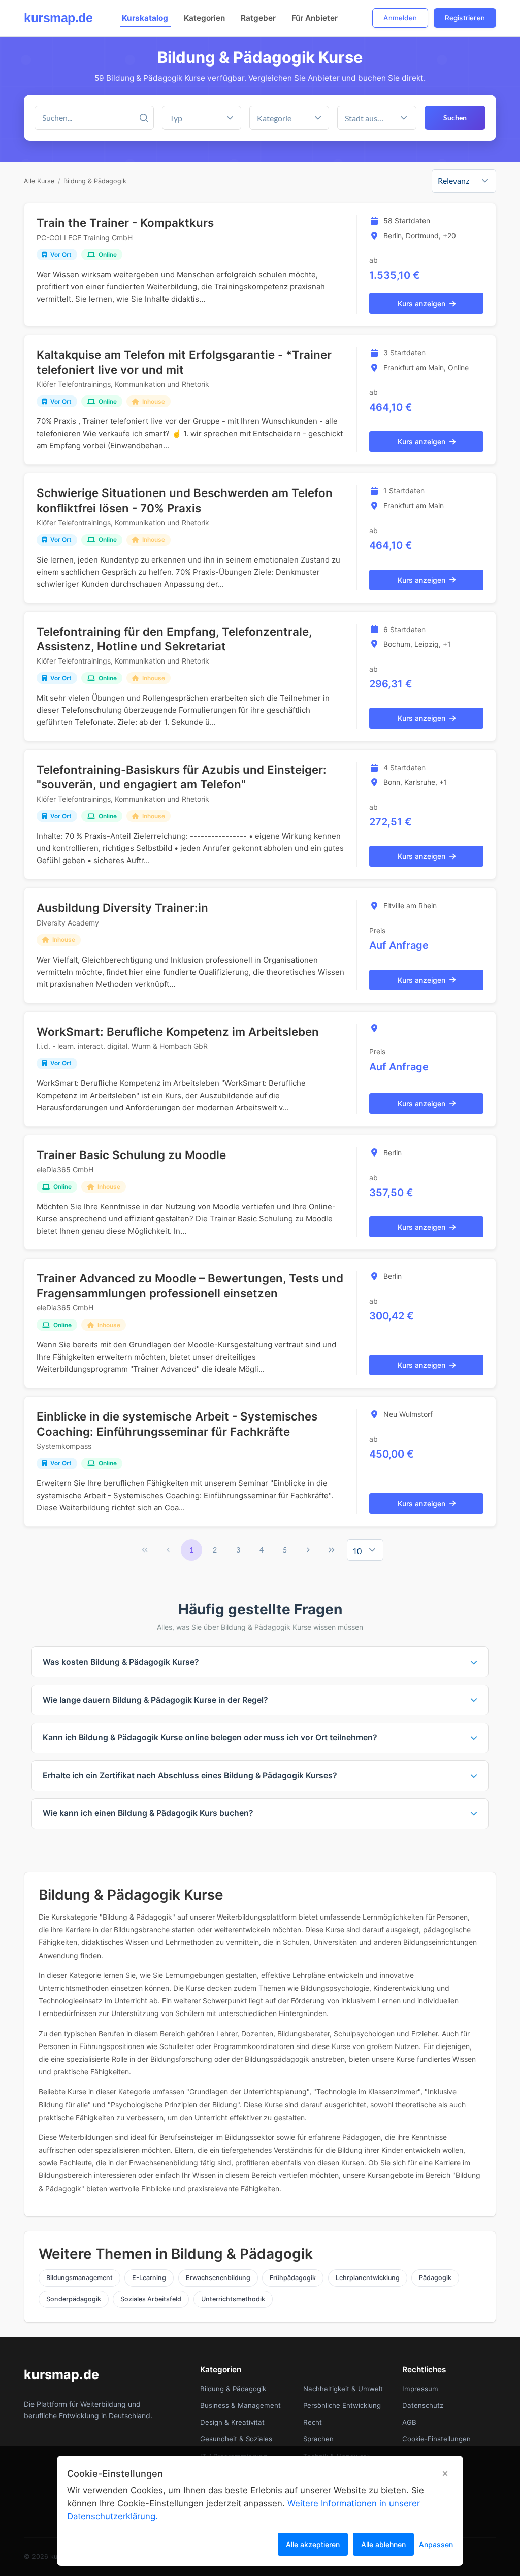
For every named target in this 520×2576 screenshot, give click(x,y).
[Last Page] (332, 1550)
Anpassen (436, 2544)
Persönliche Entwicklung (342, 2405)
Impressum (420, 2389)
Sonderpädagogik (74, 2299)
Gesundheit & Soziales (236, 2439)
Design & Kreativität (232, 2422)
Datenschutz (423, 2405)
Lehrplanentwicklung (368, 2278)
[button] (318, 118)
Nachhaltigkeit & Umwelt (343, 2389)
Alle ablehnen (383, 2544)
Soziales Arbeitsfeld (151, 2299)
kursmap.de (58, 18)
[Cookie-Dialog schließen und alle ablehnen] (445, 2474)
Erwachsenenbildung (218, 2278)
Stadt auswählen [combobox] (368, 118)
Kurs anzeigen (421, 303)
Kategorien (204, 18)
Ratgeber (258, 18)
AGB (409, 2422)
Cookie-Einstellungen (436, 2439)
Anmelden (400, 18)
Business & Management (240, 2405)
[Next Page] (308, 1550)
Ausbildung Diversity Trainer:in (122, 907)
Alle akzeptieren (313, 2544)
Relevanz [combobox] (453, 180)
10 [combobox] (357, 1551)
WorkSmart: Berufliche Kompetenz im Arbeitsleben (178, 1031)
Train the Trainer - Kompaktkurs (125, 223)
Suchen (455, 118)
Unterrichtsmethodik (233, 2299)
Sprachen (318, 2439)
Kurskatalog (145, 18)
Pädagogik (435, 2278)
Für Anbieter (315, 18)
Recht (313, 2422)
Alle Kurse (39, 181)
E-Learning (149, 2278)
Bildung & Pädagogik (95, 181)
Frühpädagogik (293, 2278)
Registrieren (465, 18)
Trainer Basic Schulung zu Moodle (131, 1155)
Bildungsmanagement (79, 2278)
